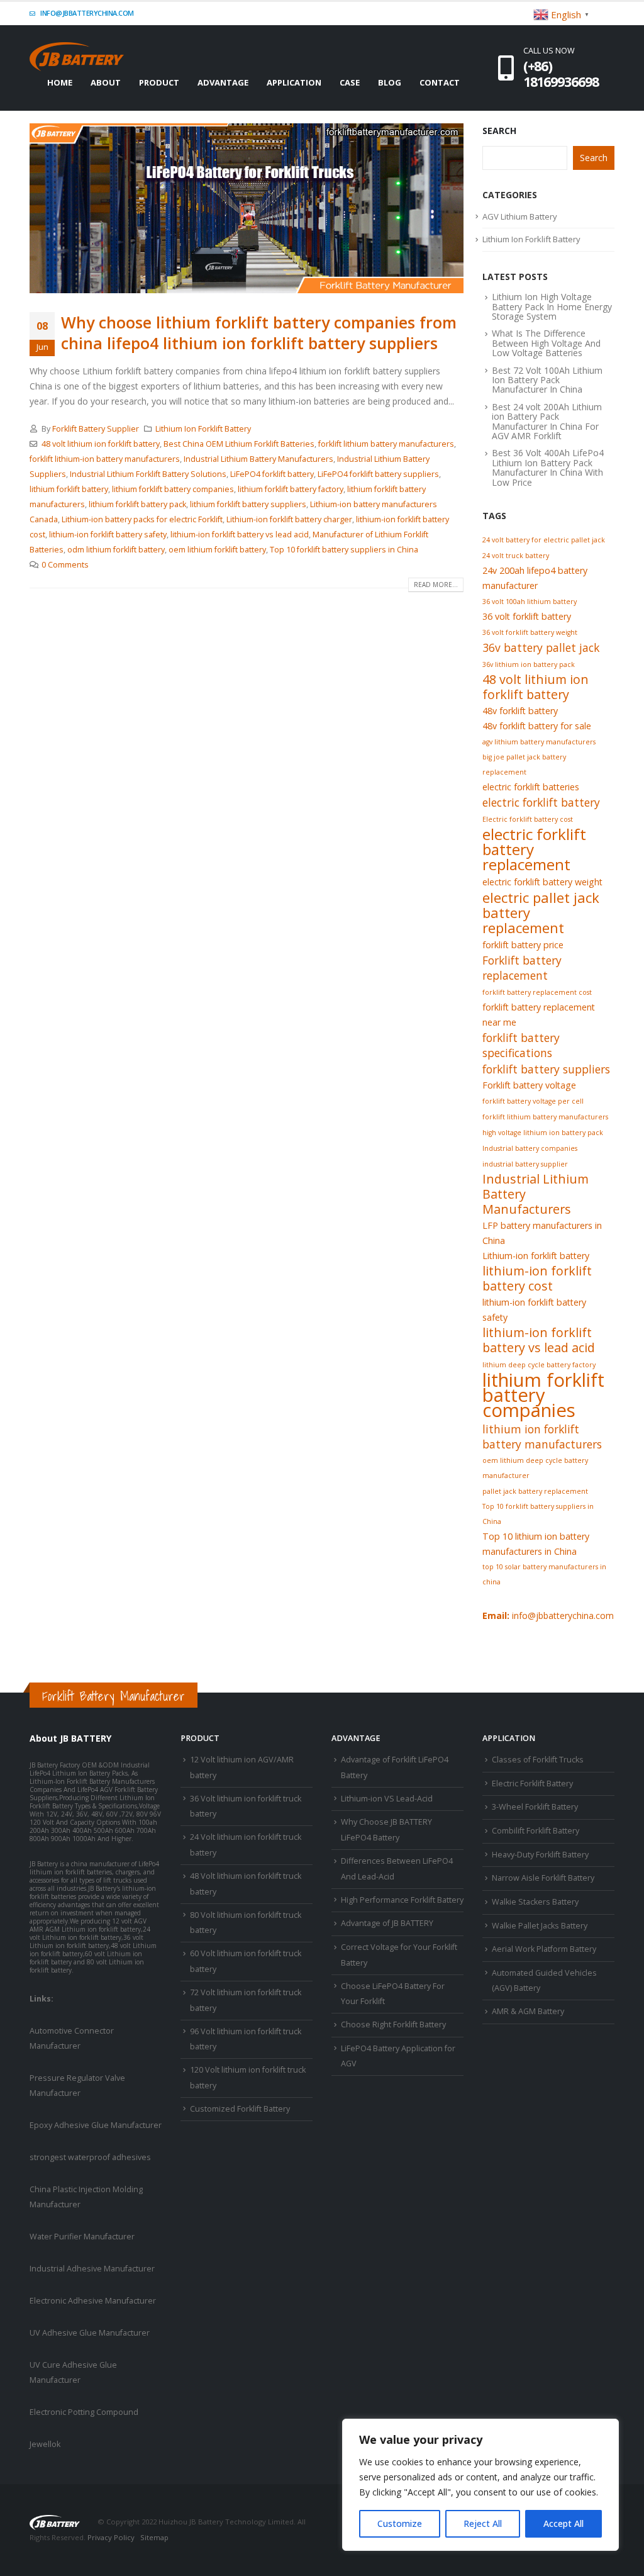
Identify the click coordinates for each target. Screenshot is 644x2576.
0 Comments (65, 565)
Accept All (563, 2523)
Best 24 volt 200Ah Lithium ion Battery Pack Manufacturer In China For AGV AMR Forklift (547, 421)
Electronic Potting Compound (84, 2412)
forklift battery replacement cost (537, 992)
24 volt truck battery (516, 556)
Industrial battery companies (530, 1148)
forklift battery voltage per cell (533, 1101)
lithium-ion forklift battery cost (537, 1279)
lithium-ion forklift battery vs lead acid (240, 535)
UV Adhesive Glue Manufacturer (90, 2333)
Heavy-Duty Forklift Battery (540, 1855)
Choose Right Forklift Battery (393, 2024)
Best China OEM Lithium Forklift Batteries (239, 444)
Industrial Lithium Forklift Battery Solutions (148, 474)
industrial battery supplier (525, 1164)
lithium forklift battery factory (291, 489)
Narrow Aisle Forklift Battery (543, 1878)
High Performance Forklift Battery (402, 1900)
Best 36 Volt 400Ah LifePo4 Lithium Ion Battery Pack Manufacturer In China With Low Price (548, 467)
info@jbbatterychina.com (86, 13)
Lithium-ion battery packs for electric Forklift (142, 519)
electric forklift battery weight (542, 882)
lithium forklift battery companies (173, 489)
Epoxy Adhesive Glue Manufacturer (96, 2125)
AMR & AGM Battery (528, 2011)
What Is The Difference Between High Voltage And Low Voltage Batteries (546, 343)
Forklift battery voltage (529, 1085)
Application (294, 82)
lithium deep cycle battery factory (539, 1365)
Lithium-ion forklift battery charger (289, 519)
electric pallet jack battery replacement (541, 912)
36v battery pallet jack (541, 647)
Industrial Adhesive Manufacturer (92, 2269)
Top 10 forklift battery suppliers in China (344, 550)
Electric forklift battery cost (528, 819)
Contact (440, 82)
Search (499, 131)
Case (350, 82)
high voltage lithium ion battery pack (543, 1133)
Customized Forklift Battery (240, 2109)
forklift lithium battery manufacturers (386, 444)
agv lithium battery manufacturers (539, 742)
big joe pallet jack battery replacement (524, 764)
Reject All (483, 2523)
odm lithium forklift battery (116, 550)
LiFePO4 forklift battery (272, 474)
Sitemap (154, 2537)
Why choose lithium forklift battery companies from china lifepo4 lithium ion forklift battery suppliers (259, 333)
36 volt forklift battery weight (530, 632)
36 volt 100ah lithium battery (530, 602)
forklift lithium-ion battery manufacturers (105, 459)
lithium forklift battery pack (137, 504)
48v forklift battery (520, 711)
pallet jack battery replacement (535, 1491)
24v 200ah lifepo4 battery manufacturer (535, 578)
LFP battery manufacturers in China (542, 1233)
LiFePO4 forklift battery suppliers (378, 474)
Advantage (223, 82)
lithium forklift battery (69, 489)
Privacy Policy (111, 2537)
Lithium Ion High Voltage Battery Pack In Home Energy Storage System (552, 306)
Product (159, 82)
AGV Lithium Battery (520, 216)
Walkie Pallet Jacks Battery (540, 1926)
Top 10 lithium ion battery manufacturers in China (536, 1544)
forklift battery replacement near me (539, 1015)
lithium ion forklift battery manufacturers (542, 1436)
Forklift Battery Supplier (96, 429)
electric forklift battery (541, 802)
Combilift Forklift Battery (536, 1831)
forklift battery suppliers (546, 1069)
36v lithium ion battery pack (529, 664)
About (106, 82)
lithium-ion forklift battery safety (108, 535)
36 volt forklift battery (527, 616)
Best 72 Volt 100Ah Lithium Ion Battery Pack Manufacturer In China (547, 380)
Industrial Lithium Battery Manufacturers (258, 459)
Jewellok (45, 2444)
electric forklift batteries (531, 787)
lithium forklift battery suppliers (248, 504)
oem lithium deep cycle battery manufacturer (535, 1468)
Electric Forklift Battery (532, 1784)
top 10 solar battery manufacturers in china (544, 1574)
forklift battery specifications (521, 1045)
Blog (390, 82)
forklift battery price (523, 945)
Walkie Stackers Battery (535, 1902)
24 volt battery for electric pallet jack (544, 540)
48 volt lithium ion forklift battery (101, 444)
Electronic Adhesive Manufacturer (93, 2301)
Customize (400, 2523)
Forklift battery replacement (522, 968)
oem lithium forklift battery (217, 550)
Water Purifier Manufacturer (82, 2237)
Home (60, 82)
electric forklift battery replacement (534, 849)
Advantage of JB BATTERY (387, 1923)
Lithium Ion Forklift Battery (203, 429)
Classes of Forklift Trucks (538, 1760)
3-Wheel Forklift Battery (535, 1807)
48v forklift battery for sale (537, 726)
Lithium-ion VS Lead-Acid (387, 1799)
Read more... (436, 585)
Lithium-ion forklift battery (536, 1256)
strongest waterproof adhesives (90, 2157)
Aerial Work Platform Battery (544, 1949)
